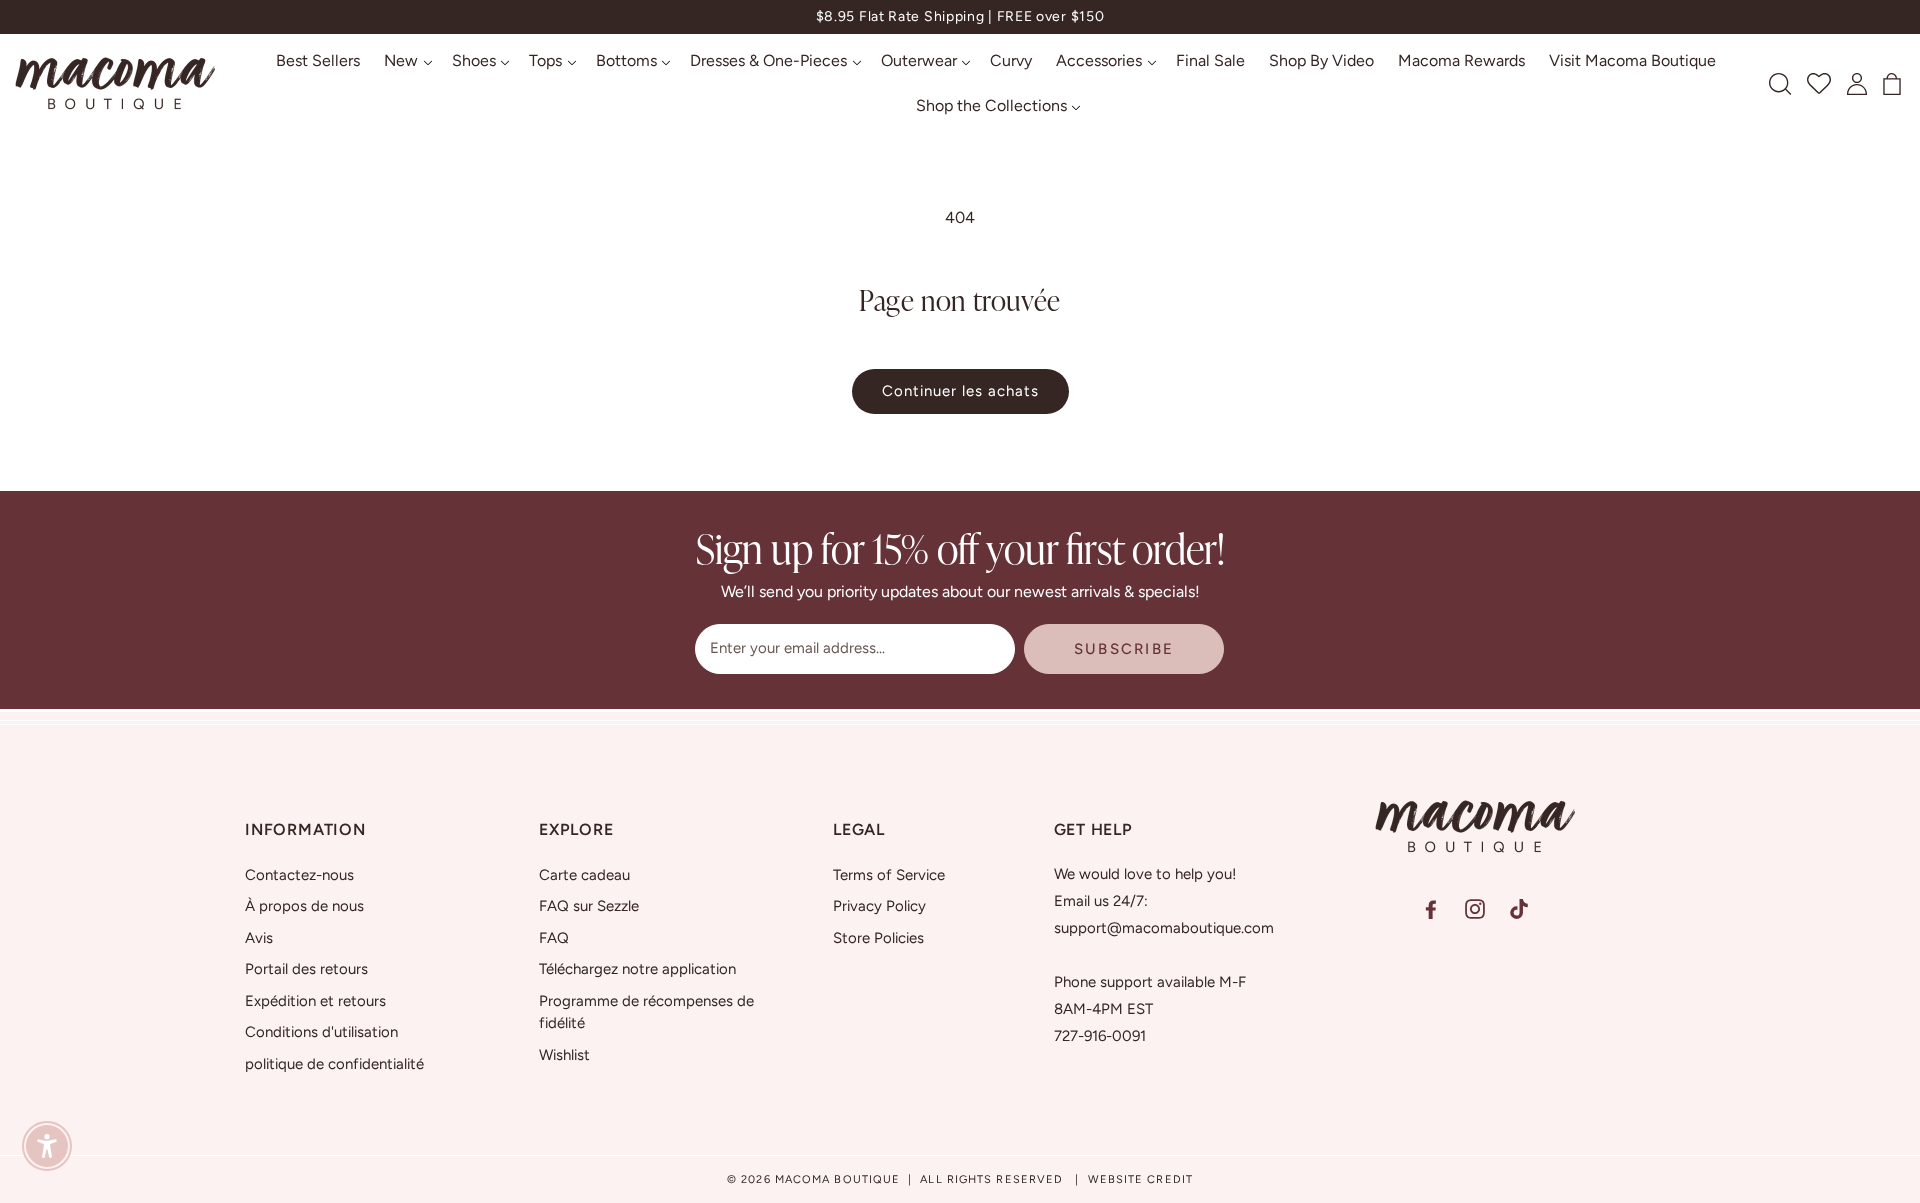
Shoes (474, 60)
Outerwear (919, 60)
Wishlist (564, 1055)
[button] (406, 61)
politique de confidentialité (334, 1064)
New (401, 60)
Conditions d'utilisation (321, 1032)
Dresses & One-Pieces (768, 60)
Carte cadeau (584, 875)
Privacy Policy (879, 906)
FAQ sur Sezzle (589, 906)
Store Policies (878, 938)
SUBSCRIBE (1124, 649)
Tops (545, 60)
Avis (259, 938)
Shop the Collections (991, 105)
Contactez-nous (299, 875)
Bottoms (626, 60)
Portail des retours (306, 969)
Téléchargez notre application (637, 969)
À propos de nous (304, 906)
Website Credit (1140, 1179)
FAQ (554, 938)
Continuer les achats (960, 391)
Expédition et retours (315, 1001)
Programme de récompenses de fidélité (646, 1012)
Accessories (1099, 60)
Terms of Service (889, 875)
